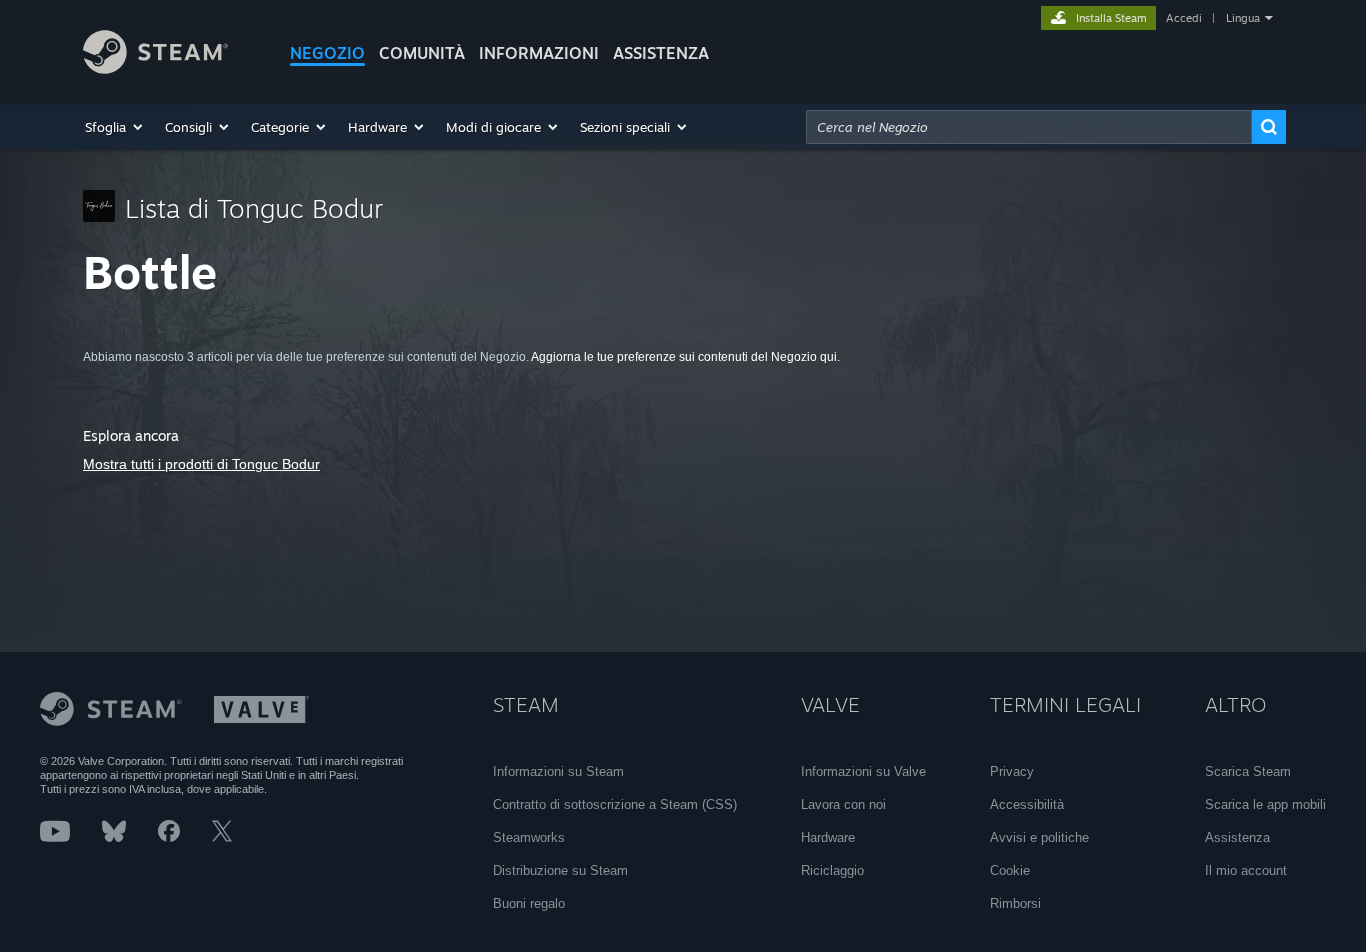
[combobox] (1029, 127)
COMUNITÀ (422, 53)
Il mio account (1246, 870)
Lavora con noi (843, 804)
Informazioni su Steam (558, 771)
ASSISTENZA (661, 53)
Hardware (828, 837)
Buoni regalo (529, 903)
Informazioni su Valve (863, 771)
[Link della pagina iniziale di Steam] (155, 68)
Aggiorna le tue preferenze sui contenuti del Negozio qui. (685, 357)
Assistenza (1237, 837)
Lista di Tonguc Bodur (254, 208)
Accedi (1184, 18)
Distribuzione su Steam (560, 870)
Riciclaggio (832, 870)
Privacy (1012, 771)
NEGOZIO (327, 53)
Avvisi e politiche (1039, 837)
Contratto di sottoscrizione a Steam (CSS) (615, 804)
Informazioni (539, 53)
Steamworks (529, 837)
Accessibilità (1027, 804)
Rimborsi (1015, 903)
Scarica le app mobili (1265, 804)
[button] (115, 127)
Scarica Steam (1248, 771)
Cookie (1010, 870)
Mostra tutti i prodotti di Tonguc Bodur (201, 464)
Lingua (1243, 18)
